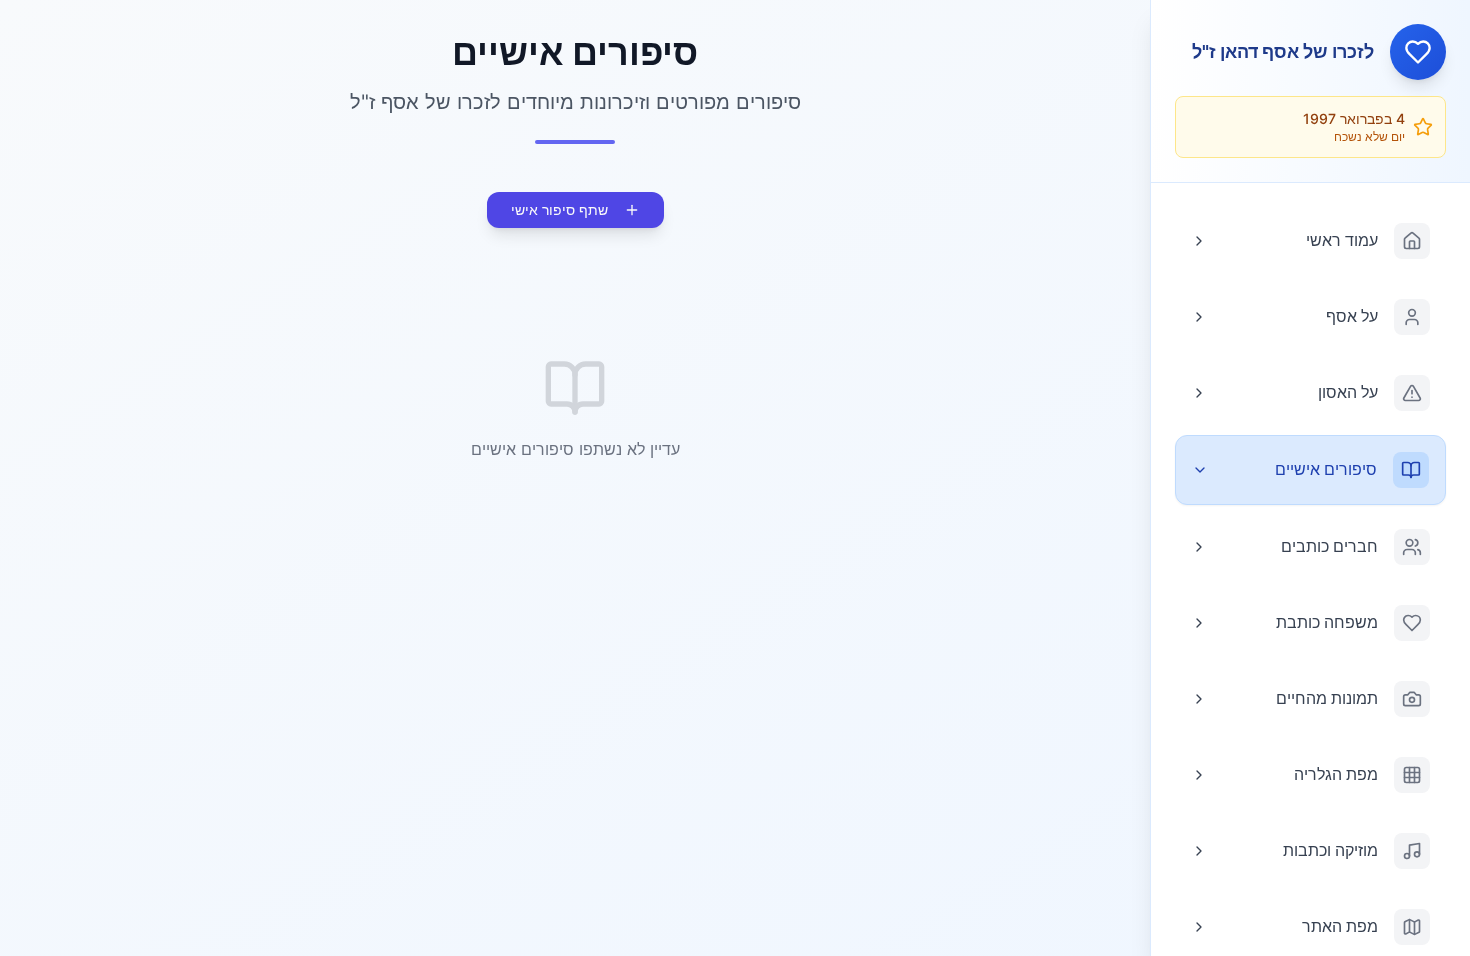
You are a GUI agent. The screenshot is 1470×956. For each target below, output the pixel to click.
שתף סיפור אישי (559, 209)
